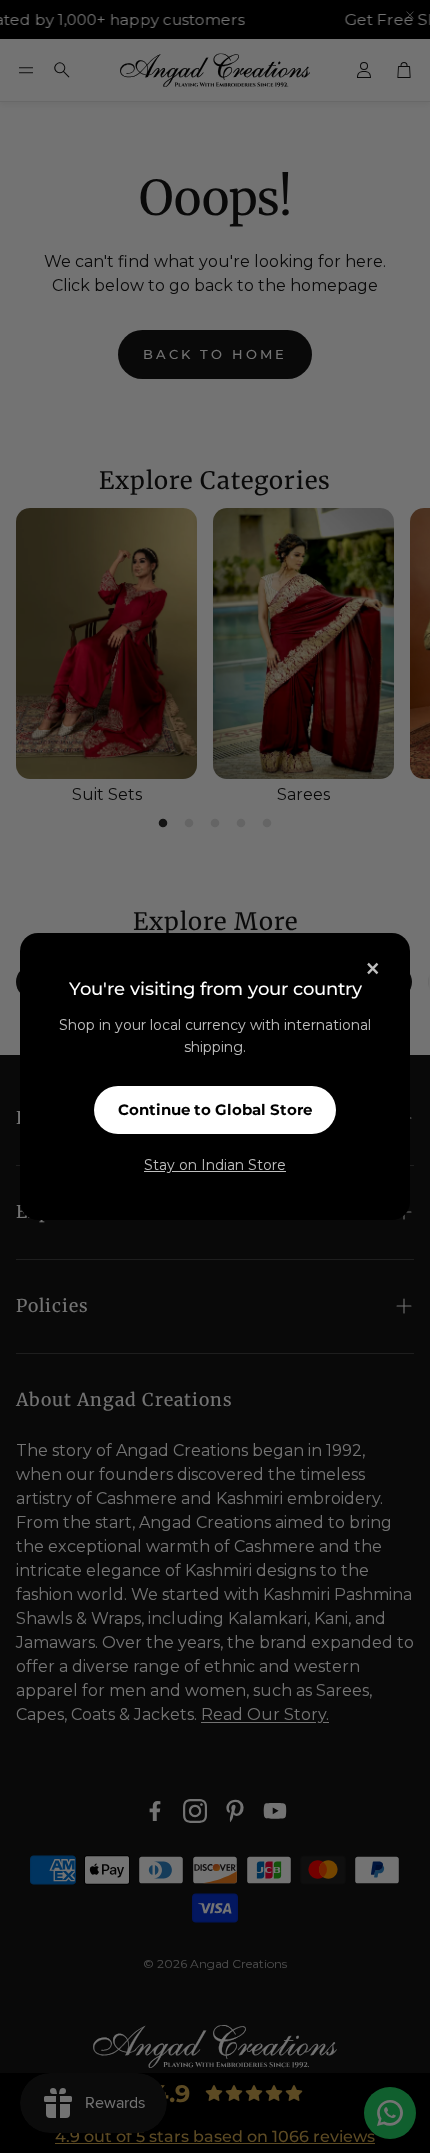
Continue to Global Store (215, 1109)
